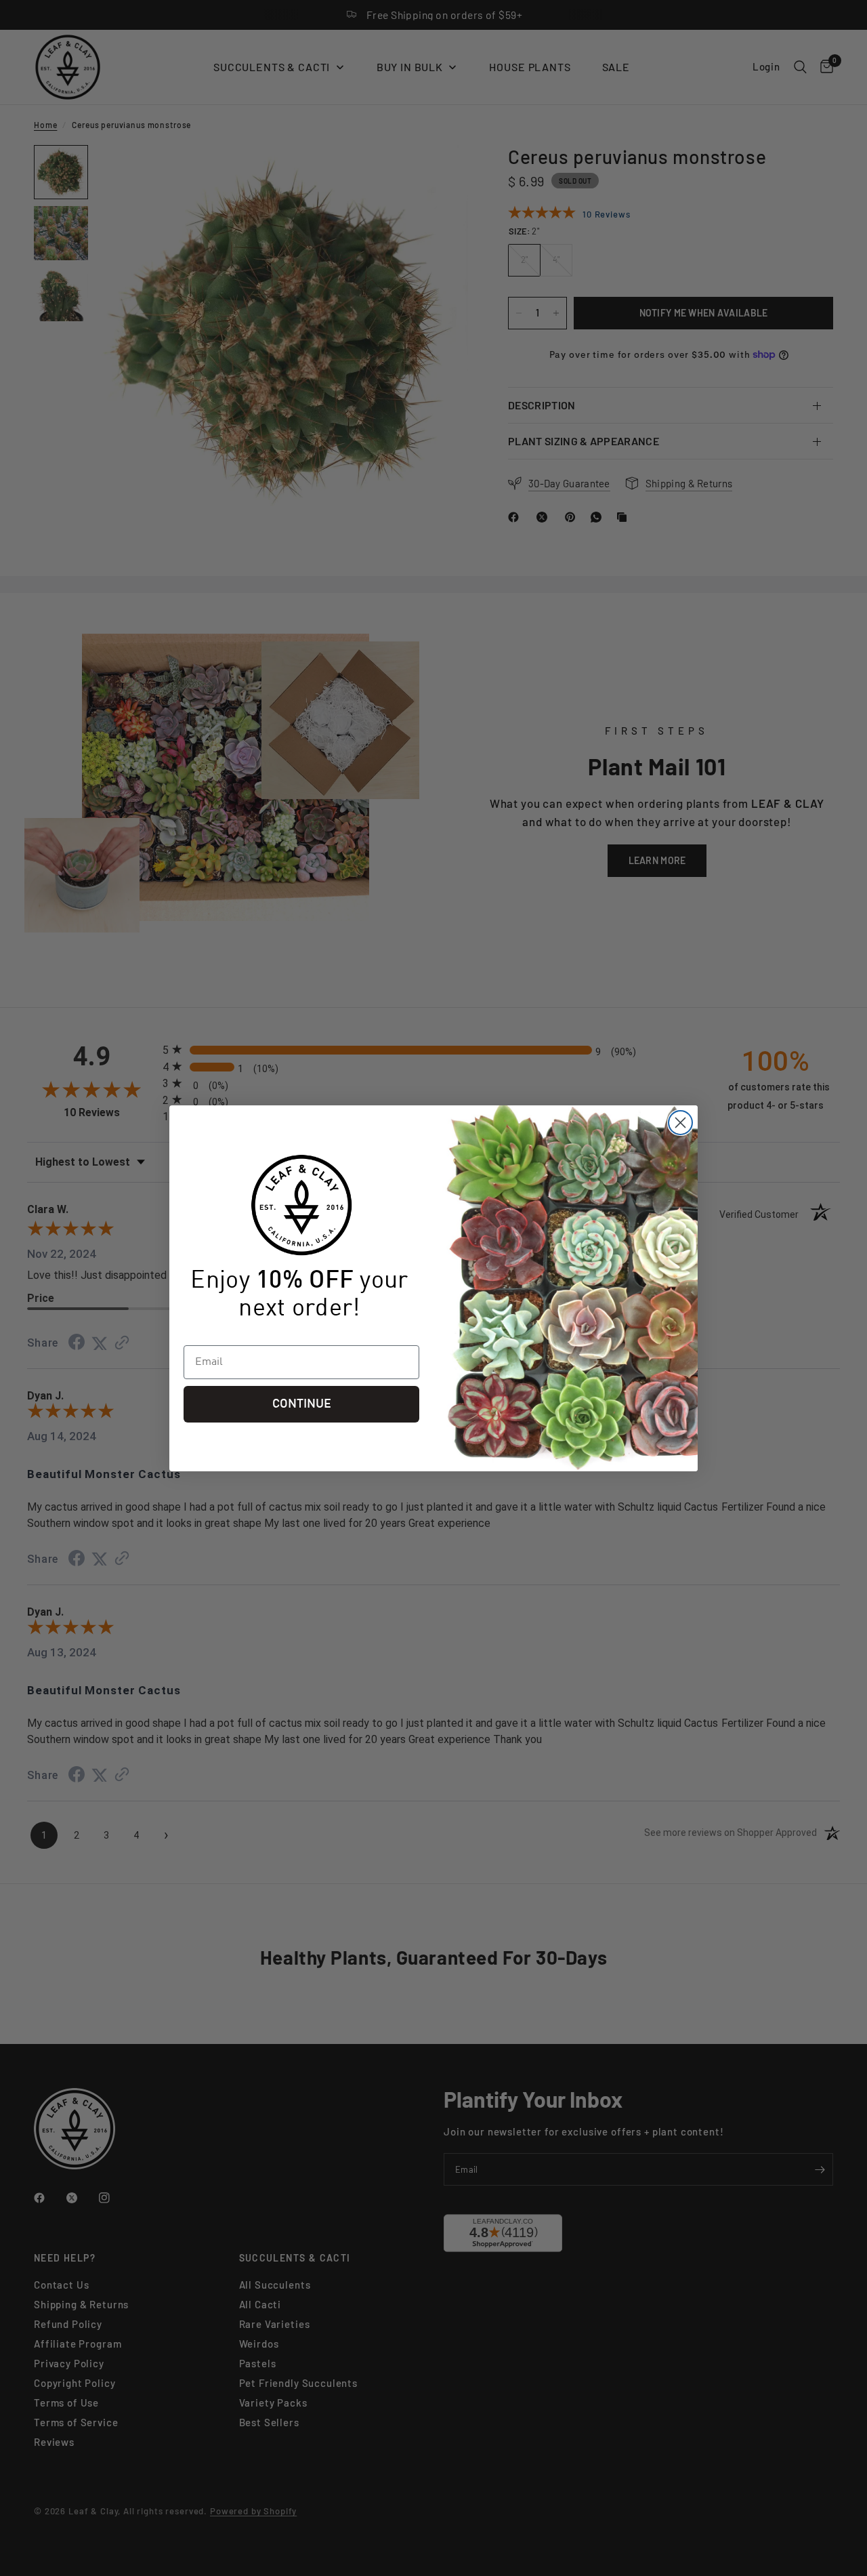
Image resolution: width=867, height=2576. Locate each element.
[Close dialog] (680, 1123)
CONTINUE (302, 1404)
